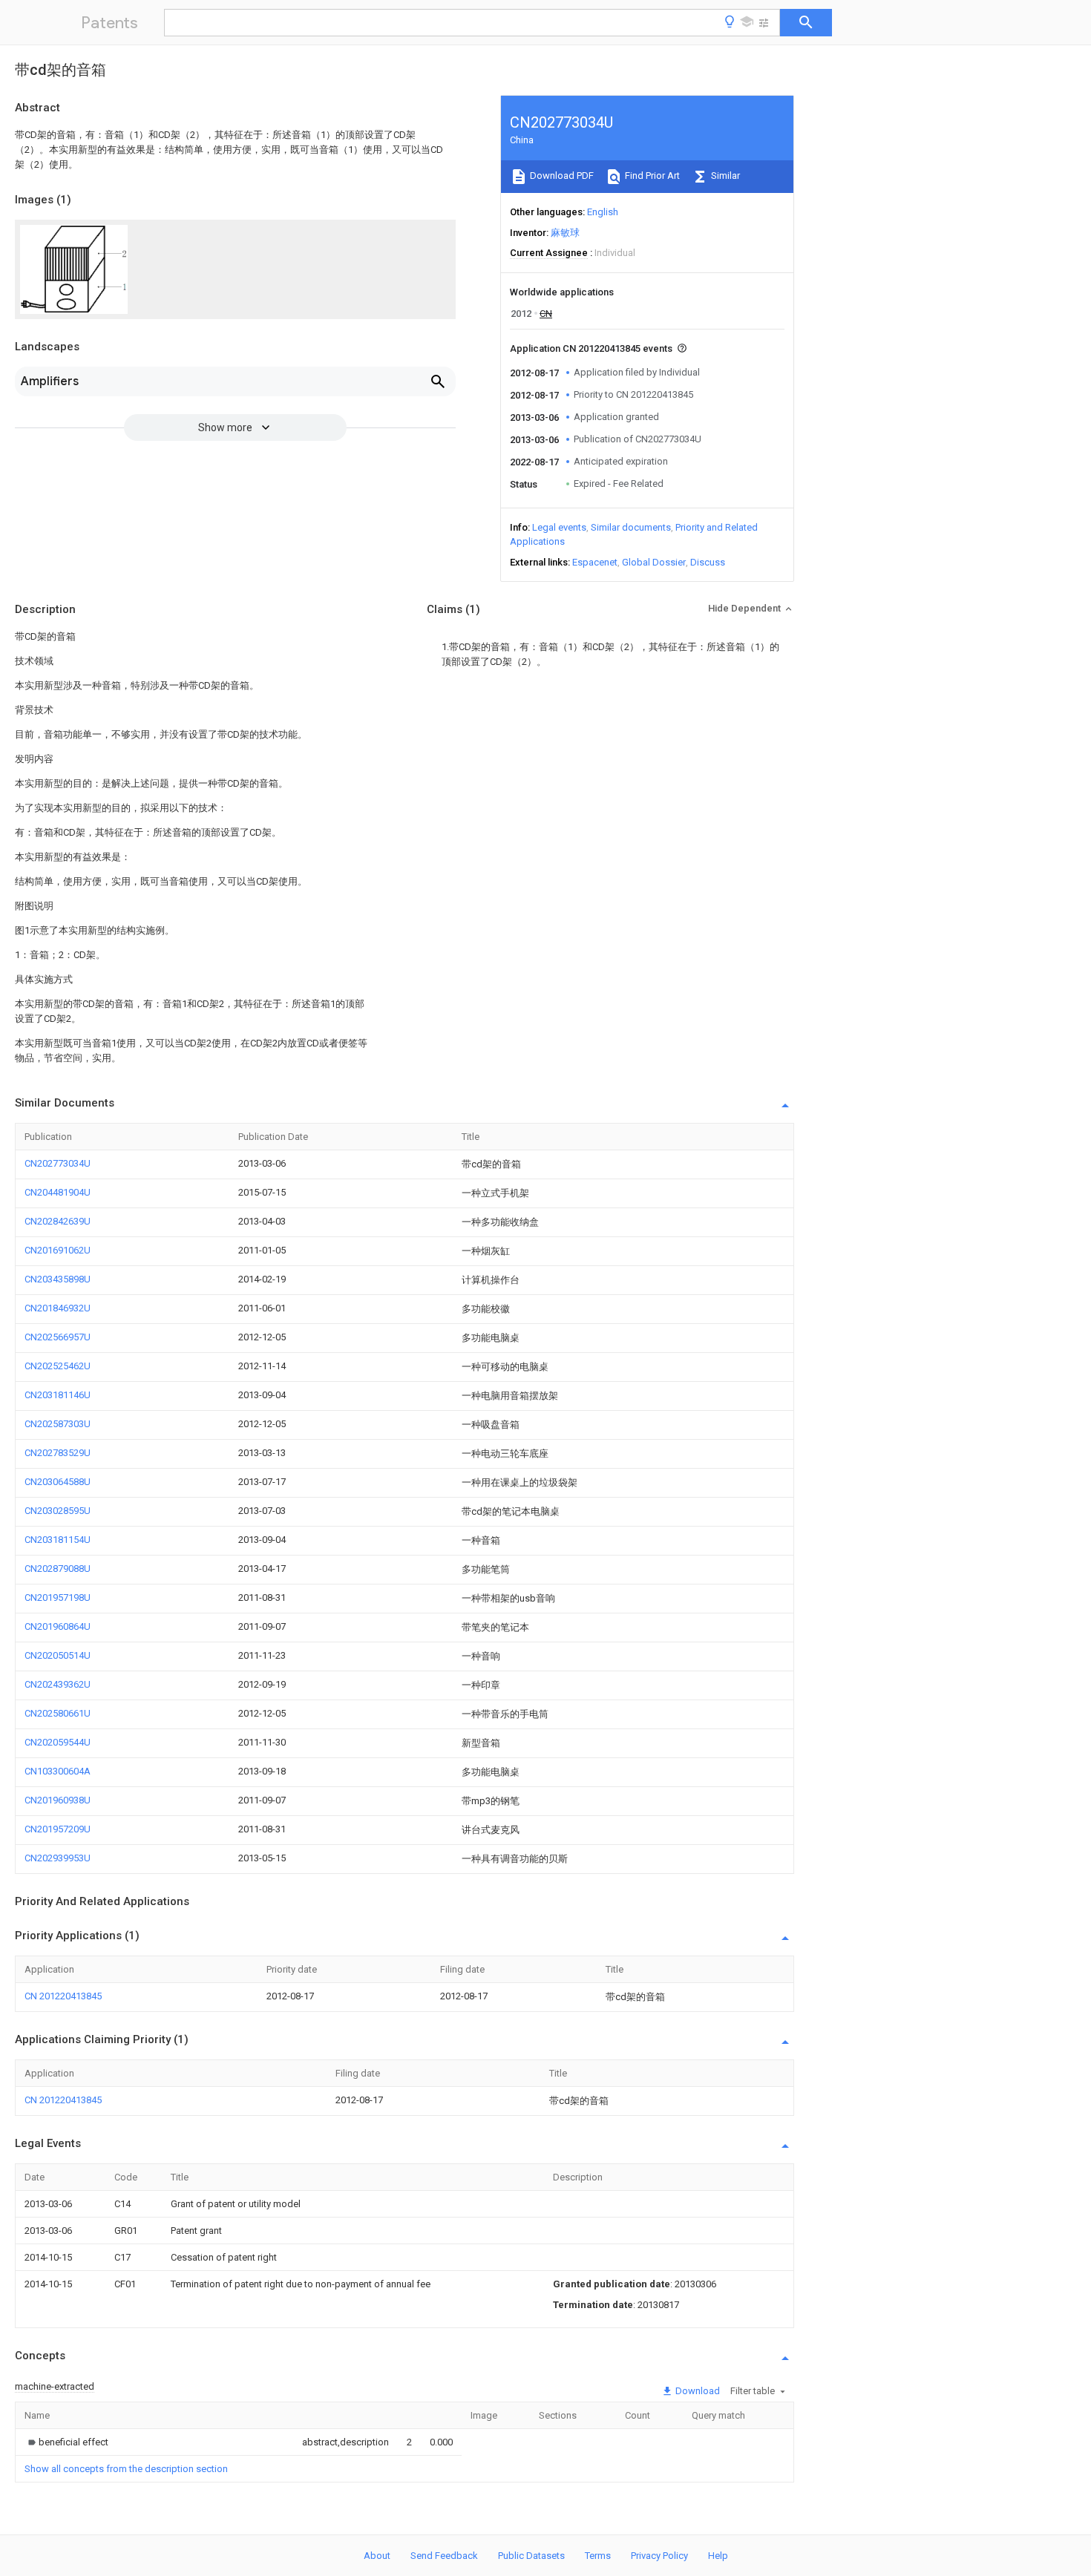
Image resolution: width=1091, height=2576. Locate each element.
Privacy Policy (659, 2556)
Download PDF (561, 176)
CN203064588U (58, 1482)
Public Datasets (531, 2556)
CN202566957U (58, 1337)
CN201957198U (58, 1597)
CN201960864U (58, 1626)
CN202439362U (58, 1684)
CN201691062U (58, 1250)
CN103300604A (58, 1771)
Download (697, 2391)
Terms (598, 2556)
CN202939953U (58, 1858)
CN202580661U (58, 1713)
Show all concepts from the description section (126, 2469)
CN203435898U (58, 1279)
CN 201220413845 (63, 1996)
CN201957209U (58, 1829)
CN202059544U (58, 1742)
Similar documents (631, 527)
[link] (66, 2442)
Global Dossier (654, 562)
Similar (724, 176)
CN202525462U (58, 1366)
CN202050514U (58, 1655)
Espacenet (595, 562)
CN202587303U (58, 1424)
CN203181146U (58, 1395)
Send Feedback (444, 2556)
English (603, 212)
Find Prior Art (651, 176)
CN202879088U (58, 1569)
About (377, 2556)
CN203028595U (58, 1511)
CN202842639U (58, 1221)
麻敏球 (565, 233)
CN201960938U (58, 1800)
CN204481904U (58, 1192)
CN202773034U (58, 1163)
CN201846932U (58, 1308)
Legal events (559, 527)
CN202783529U (58, 1453)
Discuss (708, 562)
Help (718, 2556)
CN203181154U (58, 1540)
